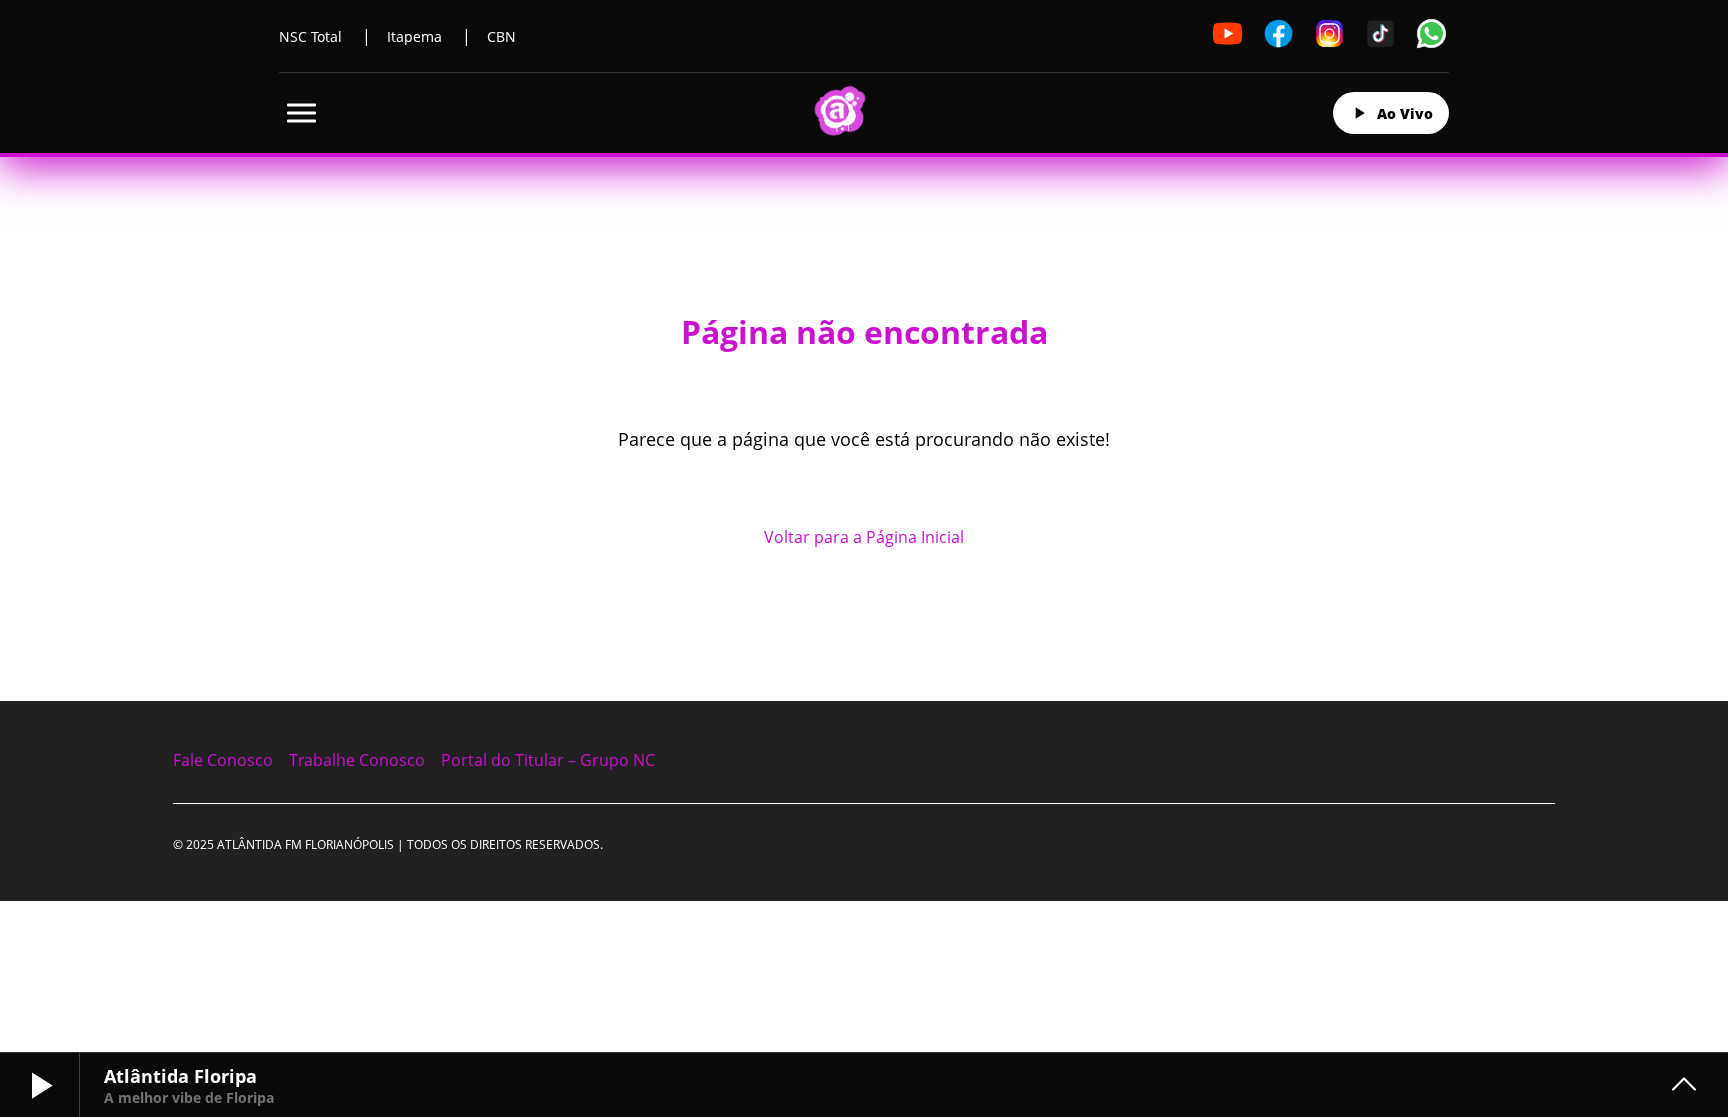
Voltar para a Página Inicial (864, 537)
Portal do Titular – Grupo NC (548, 760)
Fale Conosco (223, 760)
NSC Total (310, 36)
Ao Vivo (1405, 113)
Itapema (414, 36)
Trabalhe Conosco (357, 760)
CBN (501, 36)
